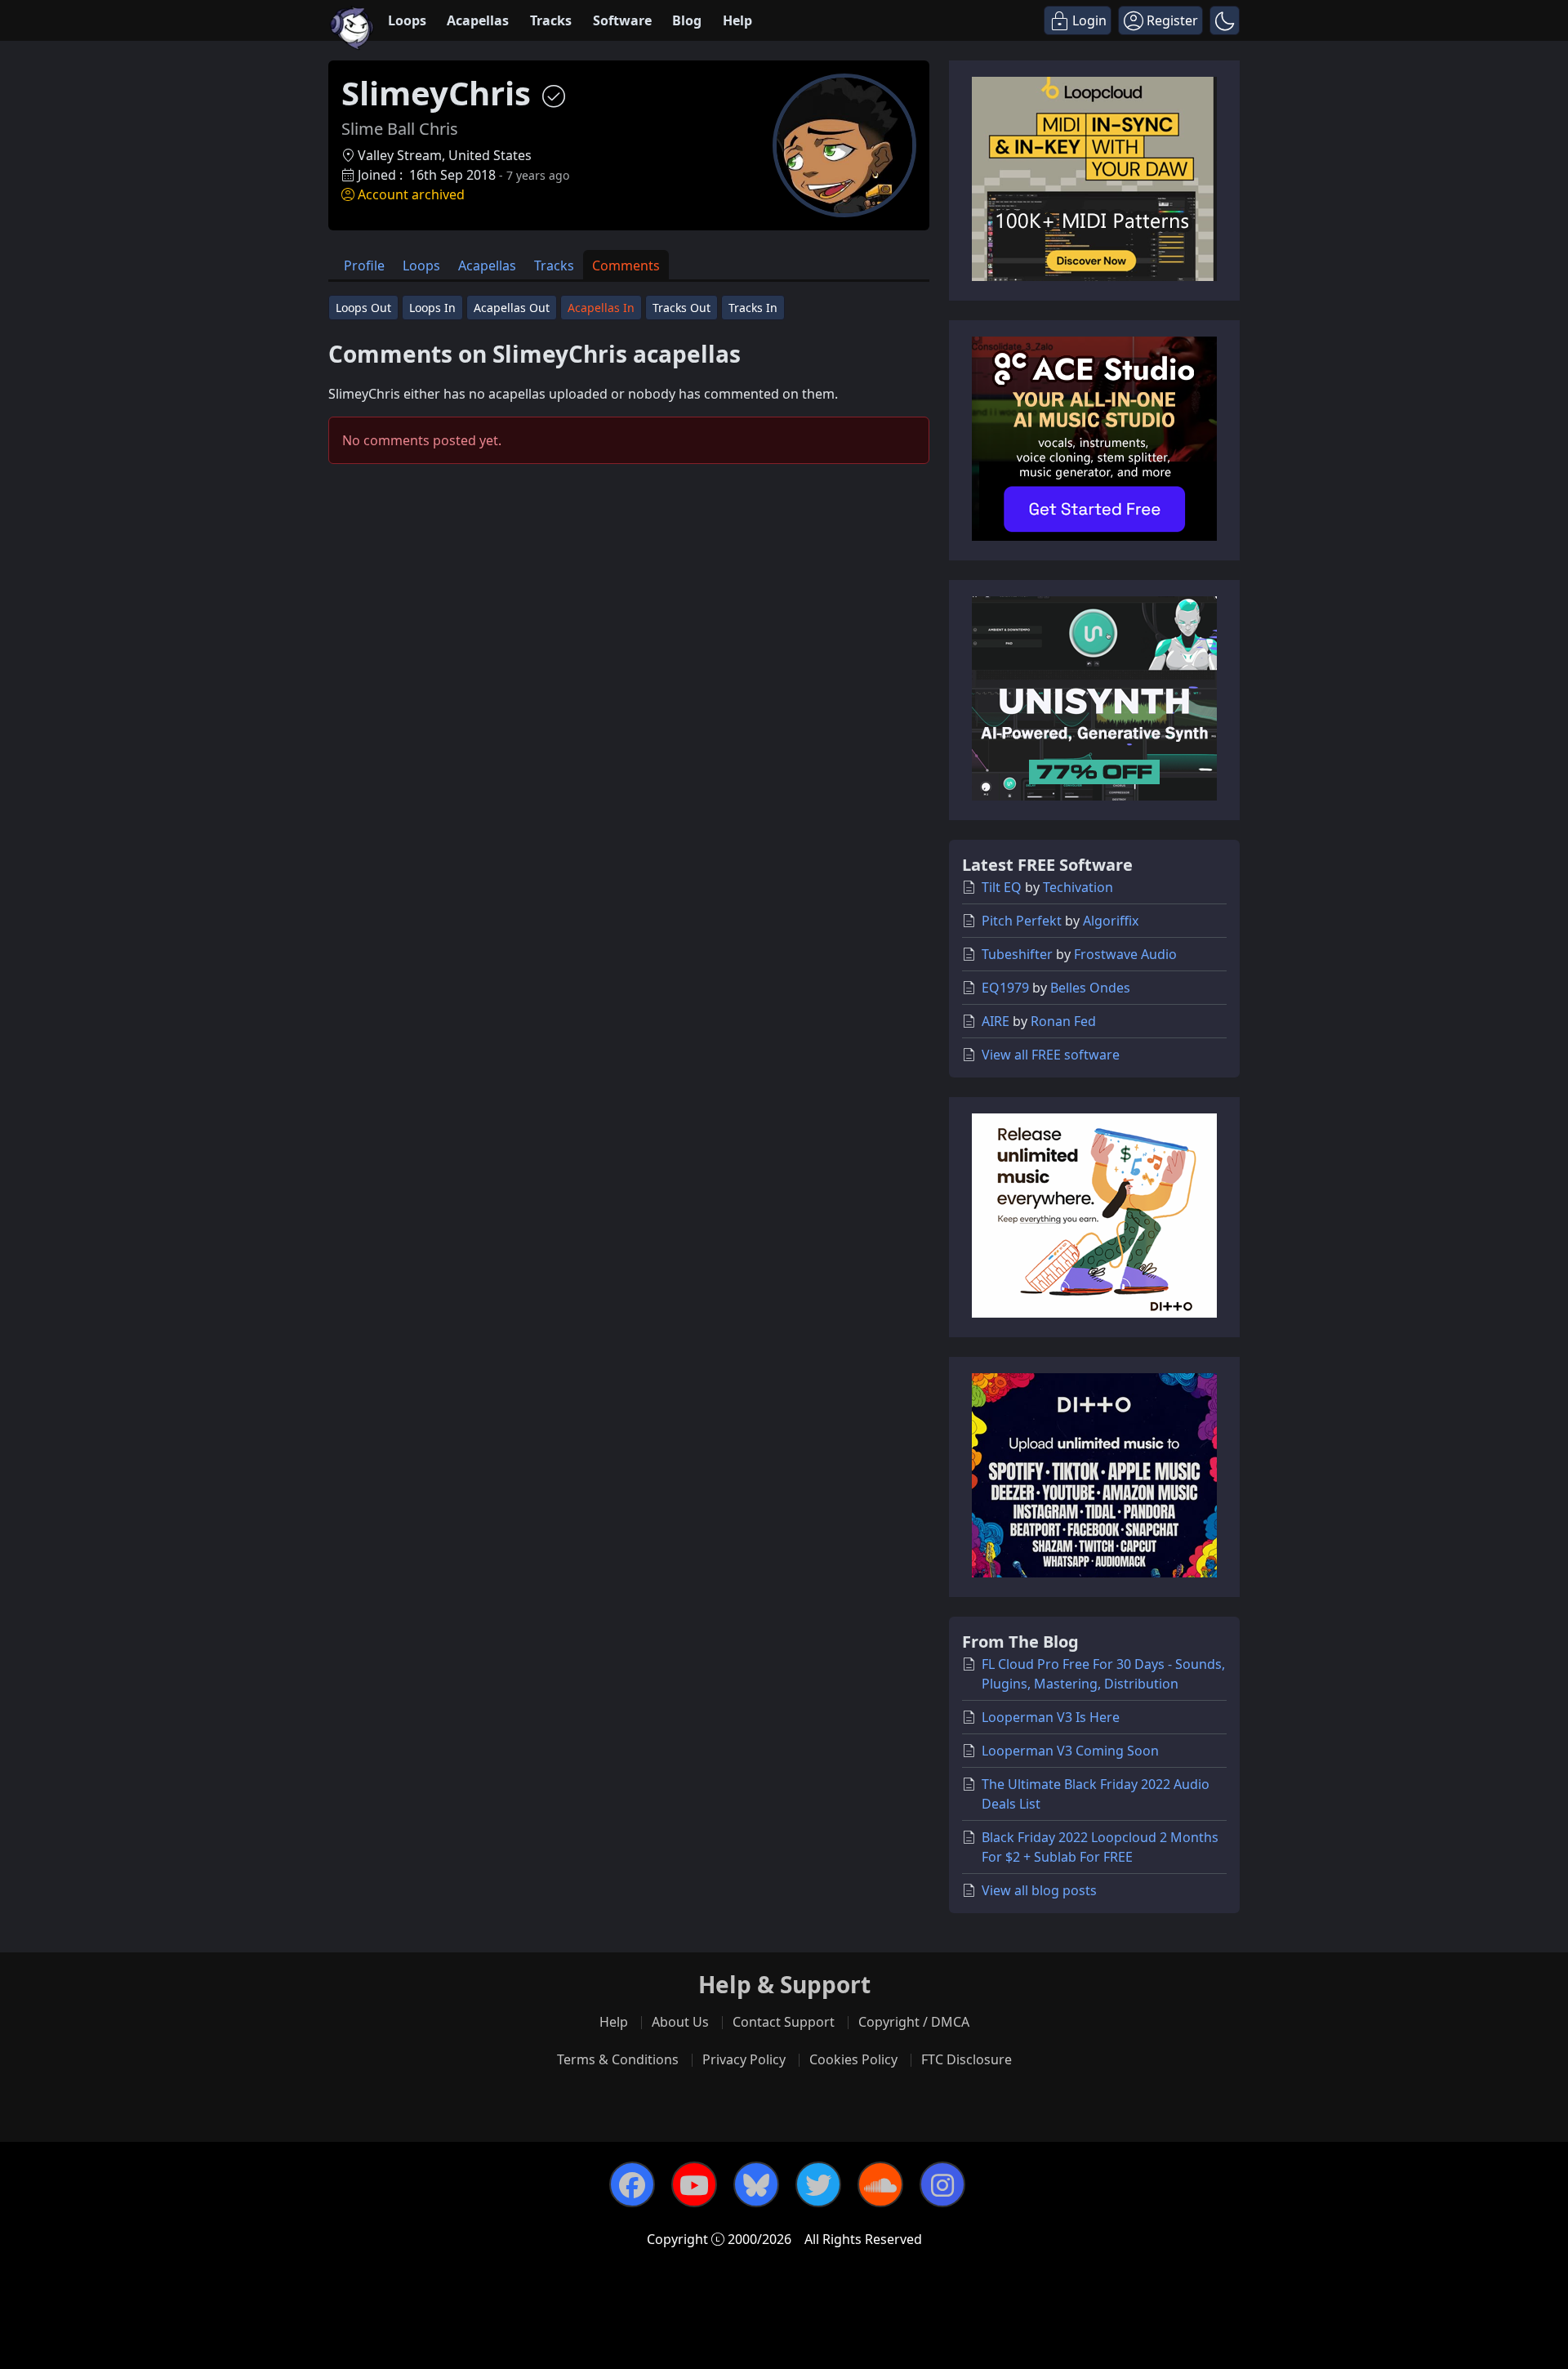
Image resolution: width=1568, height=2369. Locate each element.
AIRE (996, 1021)
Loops (407, 20)
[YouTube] (694, 2184)
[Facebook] (632, 2184)
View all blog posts (1039, 1890)
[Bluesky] (756, 2184)
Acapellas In (601, 308)
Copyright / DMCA (914, 2022)
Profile (364, 265)
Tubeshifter (1017, 954)
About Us (680, 2022)
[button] (1225, 20)
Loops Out (363, 308)
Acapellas (478, 20)
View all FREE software (1051, 1055)
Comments (626, 265)
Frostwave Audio (1125, 954)
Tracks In (753, 308)
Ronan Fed (1063, 1021)
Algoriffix (1111, 921)
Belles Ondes (1090, 988)
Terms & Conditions (618, 2059)
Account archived (411, 194)
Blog (687, 20)
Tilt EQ (1002, 887)
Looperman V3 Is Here (1051, 1717)
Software (622, 20)
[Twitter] (818, 2184)
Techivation (1078, 887)
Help (737, 20)
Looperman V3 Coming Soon (1070, 1751)
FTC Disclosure (967, 2059)
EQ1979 (1005, 988)
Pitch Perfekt (1022, 921)
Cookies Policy (853, 2059)
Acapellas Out (512, 308)
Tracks (551, 20)
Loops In (432, 308)
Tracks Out (682, 308)
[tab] (364, 265)
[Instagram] (942, 2184)
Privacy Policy (744, 2059)
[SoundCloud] (880, 2184)
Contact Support (784, 2022)
